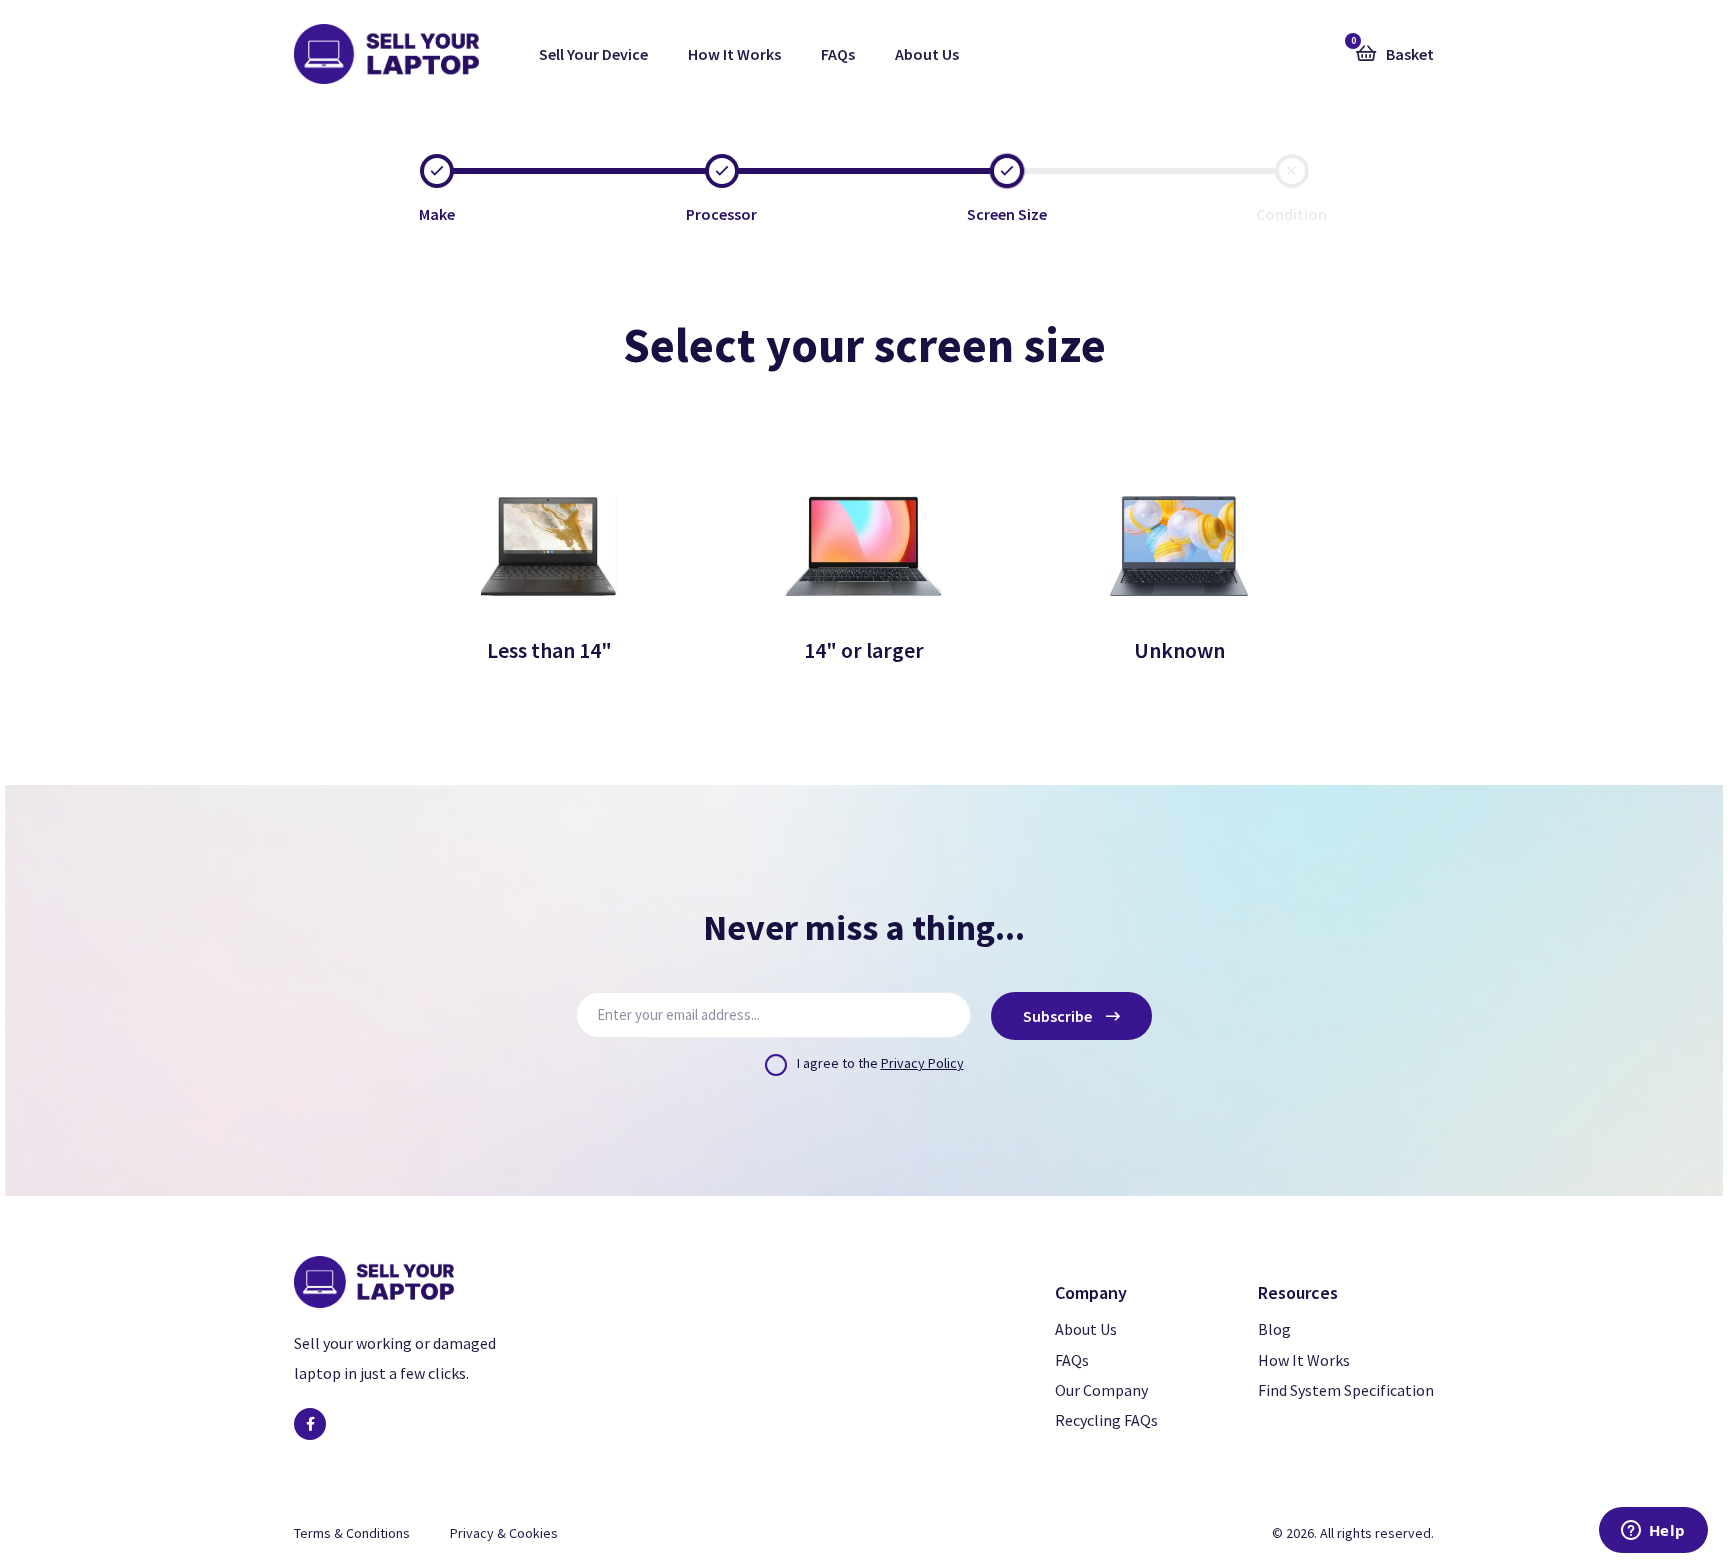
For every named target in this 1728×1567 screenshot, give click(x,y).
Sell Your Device (593, 54)
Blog (1274, 1329)
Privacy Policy (922, 1063)
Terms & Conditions (352, 1533)
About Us (927, 54)
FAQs (838, 54)
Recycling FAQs (1106, 1420)
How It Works (734, 54)
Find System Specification (1346, 1390)
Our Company (1101, 1390)
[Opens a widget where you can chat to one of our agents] (1653, 1532)
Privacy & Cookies (504, 1533)
